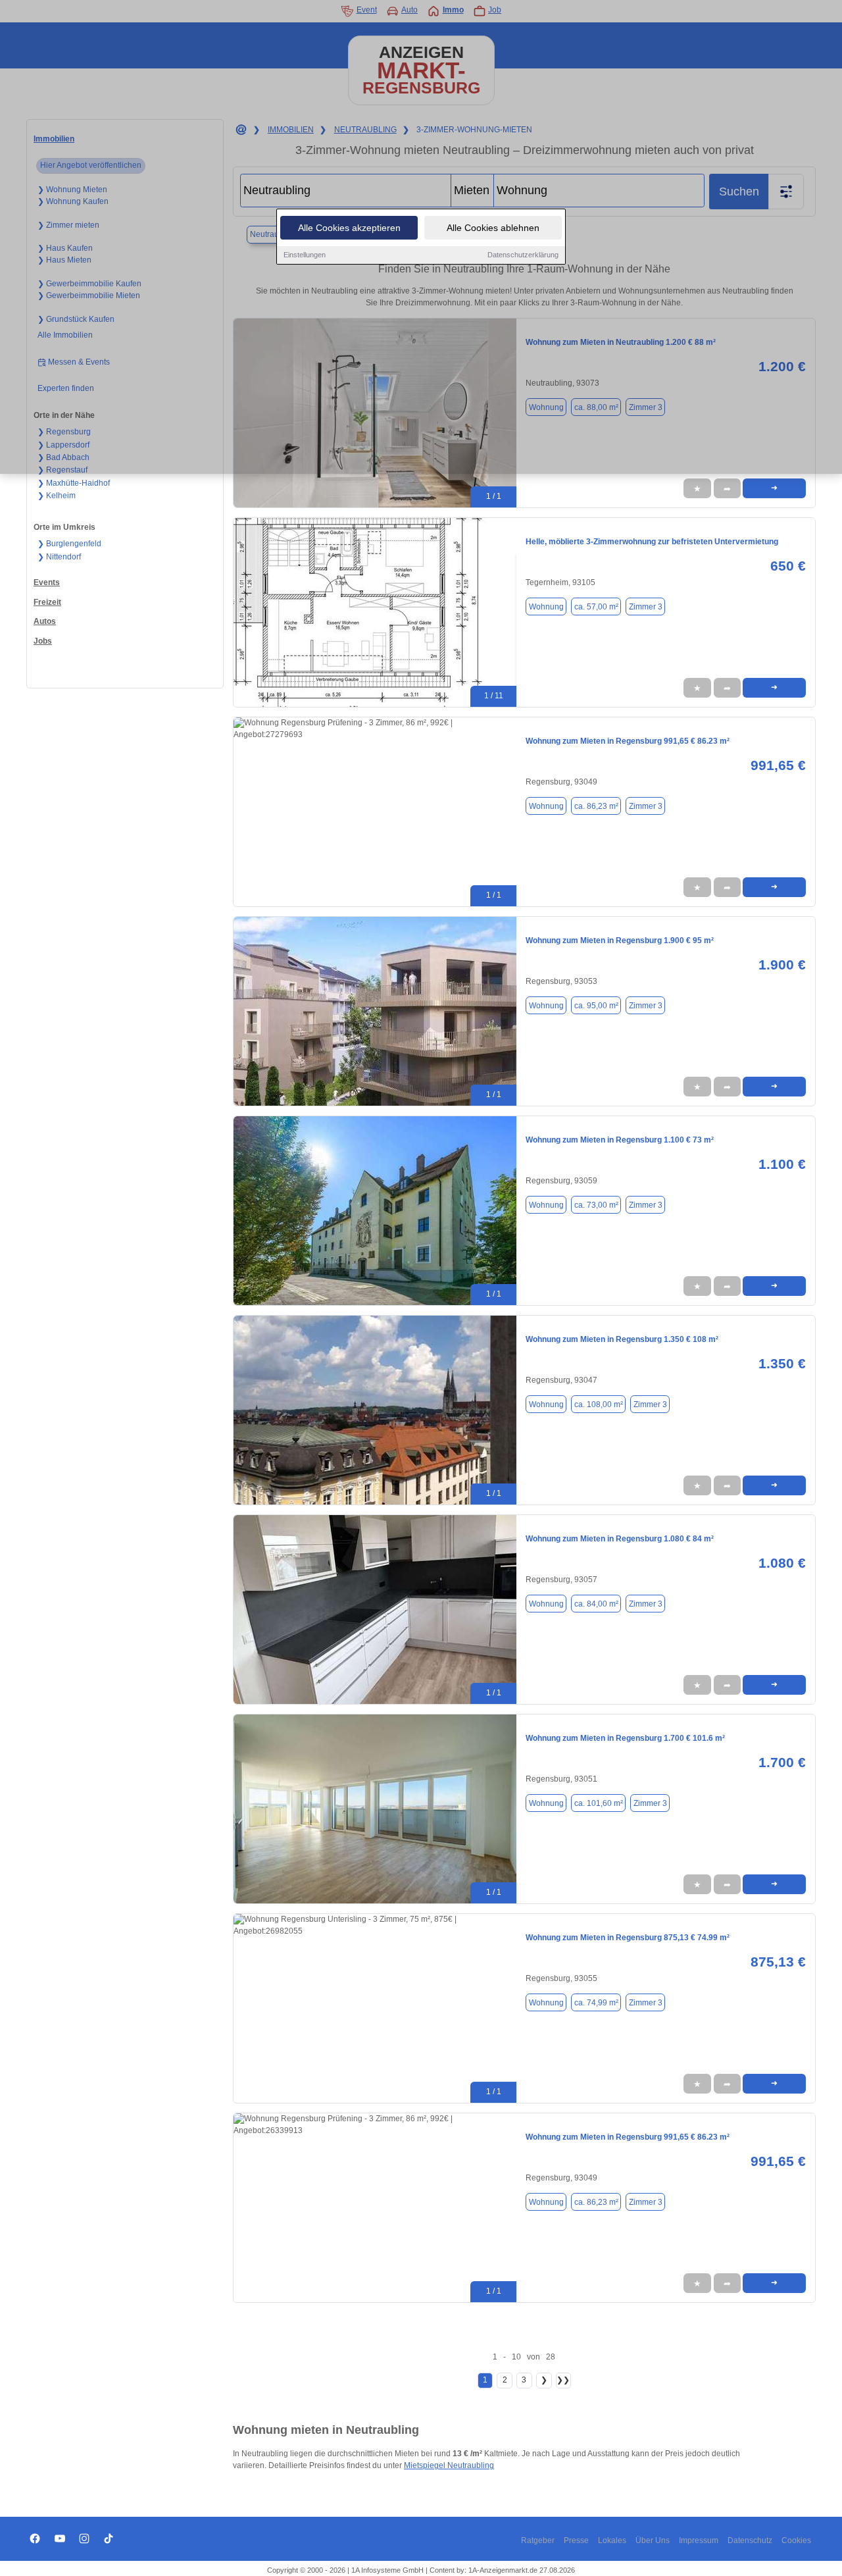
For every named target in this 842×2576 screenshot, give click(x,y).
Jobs (43, 641)
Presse (576, 2540)
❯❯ (563, 2380)
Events (47, 582)
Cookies (796, 2540)
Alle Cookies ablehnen (493, 228)
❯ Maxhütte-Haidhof (74, 483)
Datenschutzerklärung (523, 255)
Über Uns (653, 2540)
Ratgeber (538, 2540)
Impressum (699, 2540)
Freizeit (47, 602)
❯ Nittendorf (59, 557)
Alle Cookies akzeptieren (349, 228)
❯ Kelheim (57, 496)
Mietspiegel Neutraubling (449, 2465)
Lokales (612, 2540)
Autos (45, 621)
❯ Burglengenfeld (69, 544)
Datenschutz (750, 2540)
